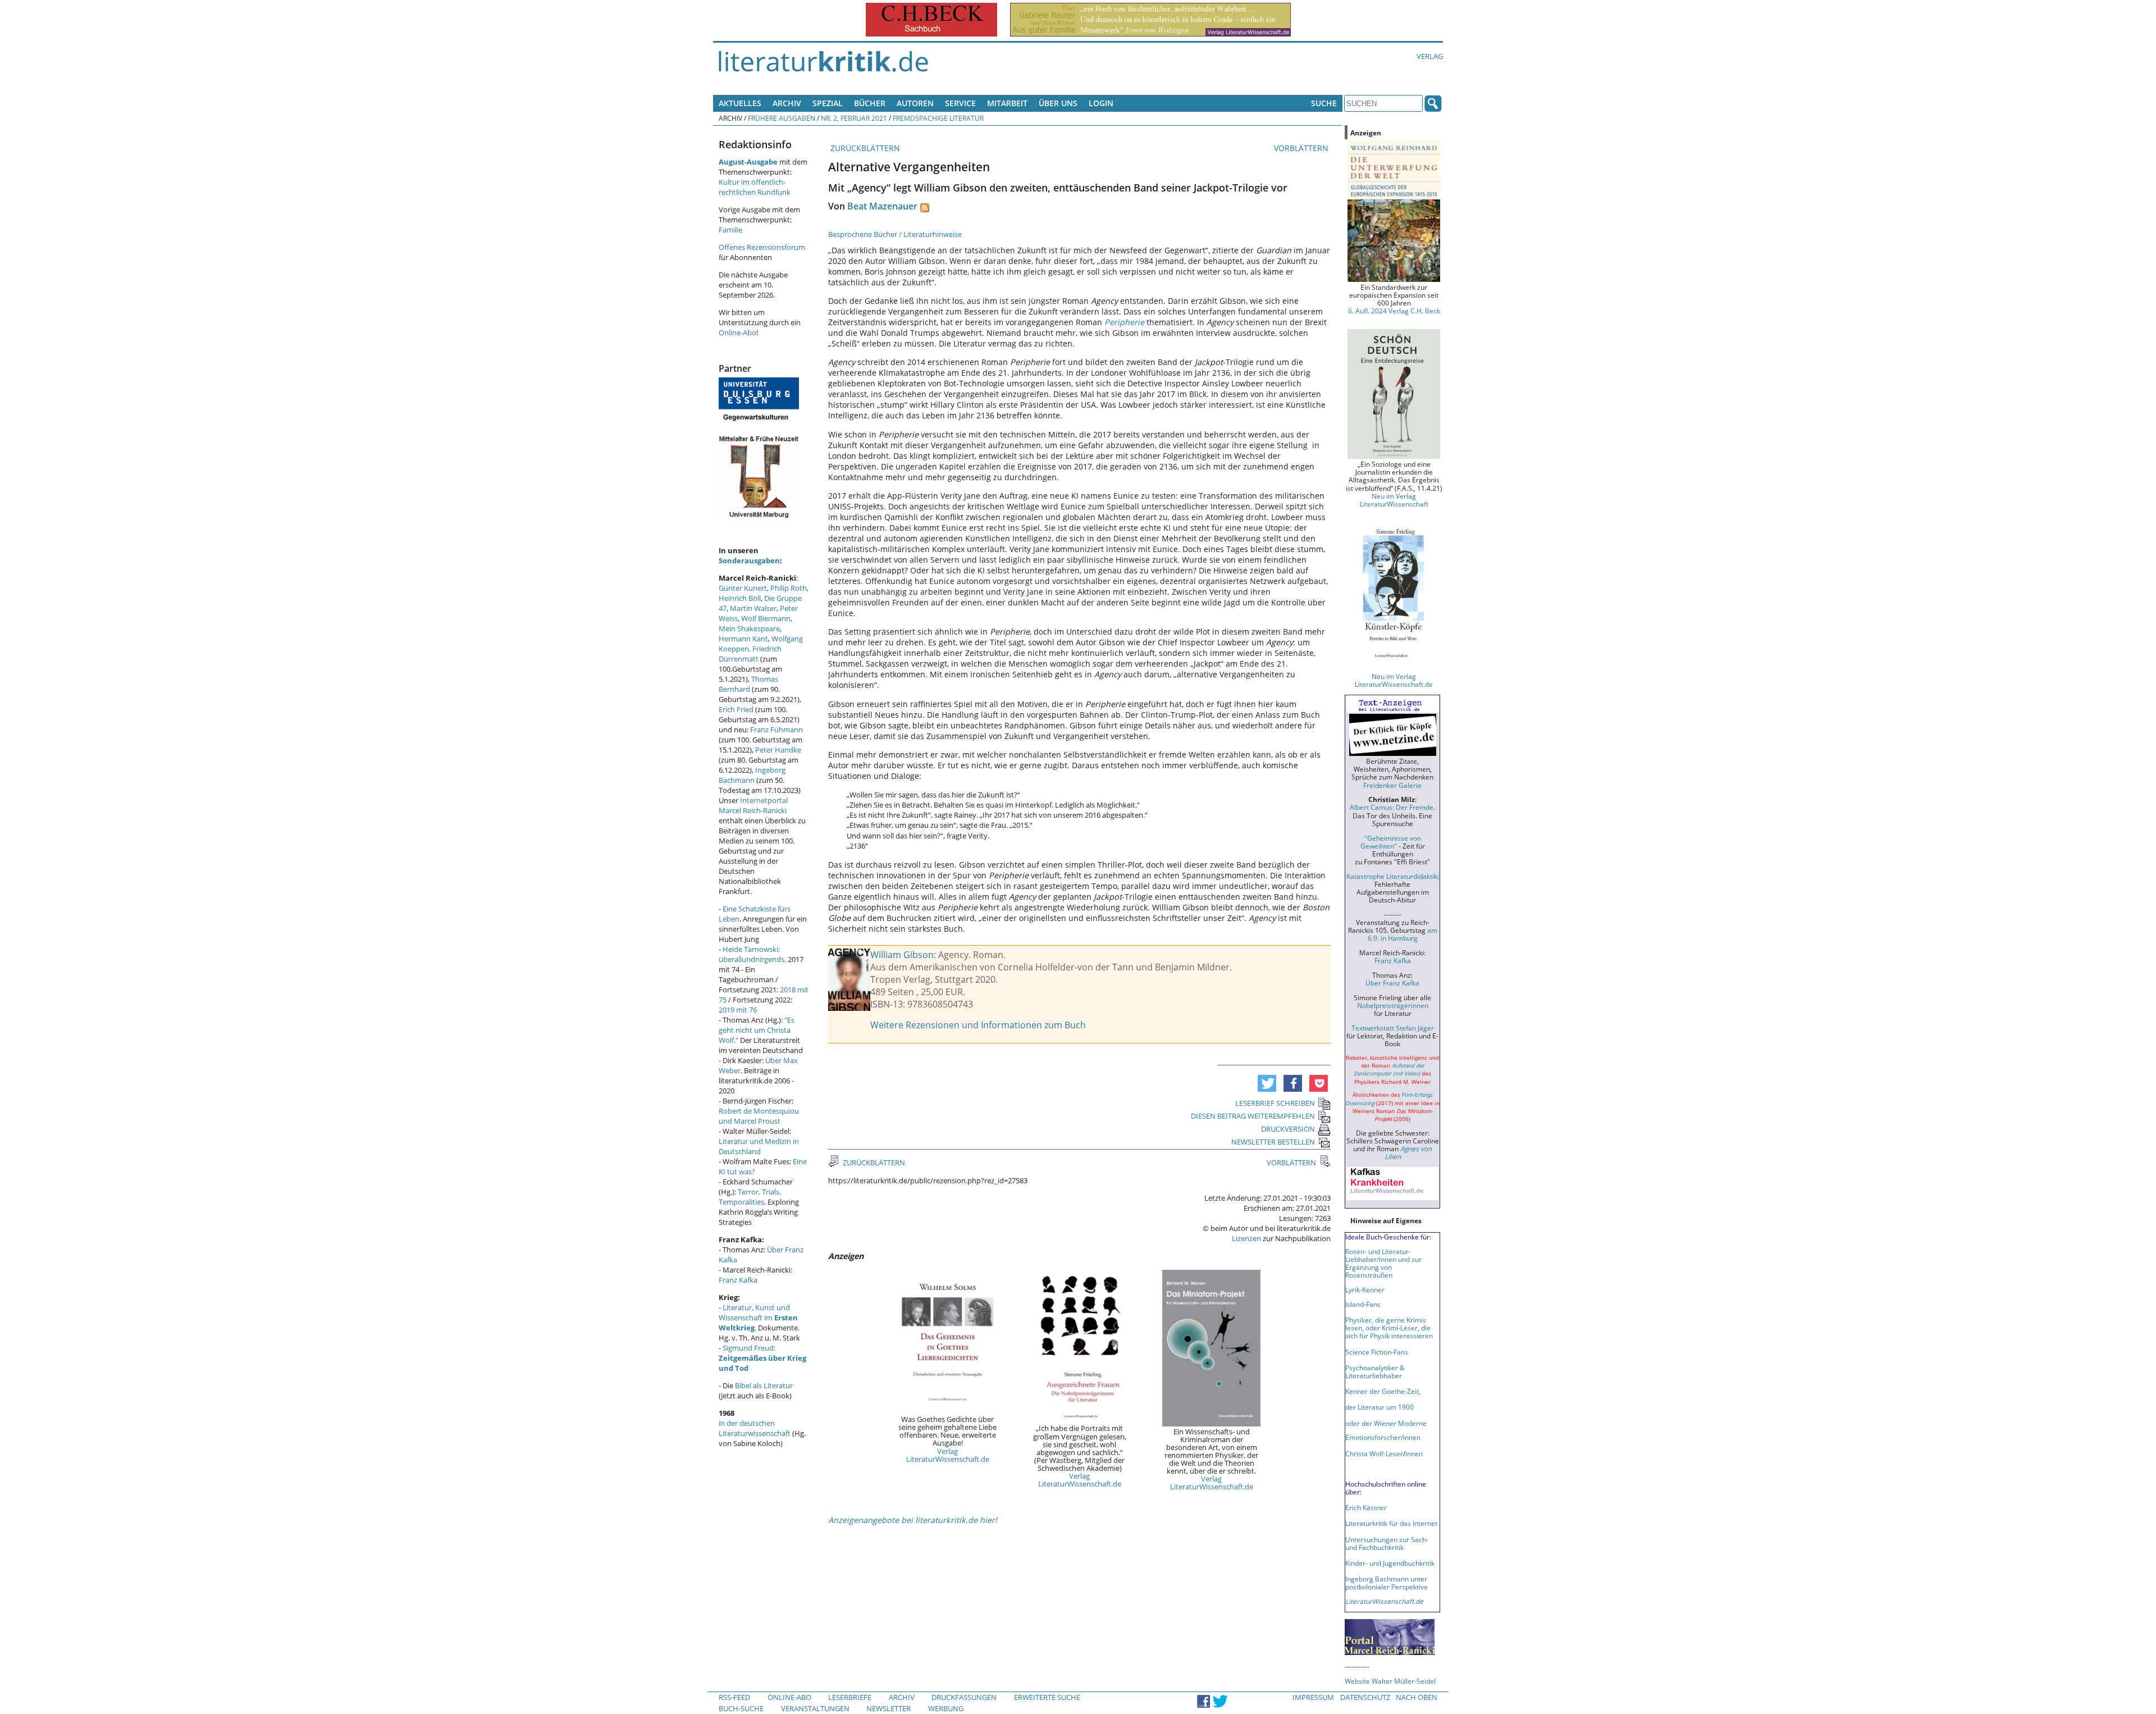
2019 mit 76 (738, 1010)
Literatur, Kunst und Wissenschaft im (758, 1318)
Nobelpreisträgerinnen (1393, 1005)
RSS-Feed (734, 1697)
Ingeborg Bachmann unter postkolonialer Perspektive (1387, 1583)
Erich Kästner (1366, 1507)
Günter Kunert (743, 588)
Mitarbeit (1007, 103)
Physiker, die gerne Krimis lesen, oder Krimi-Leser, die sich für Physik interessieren (1389, 1328)
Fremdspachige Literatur (938, 118)
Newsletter (889, 1708)
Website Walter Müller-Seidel (1390, 1681)
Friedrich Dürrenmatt (750, 654)
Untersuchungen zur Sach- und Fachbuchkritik (1387, 1543)
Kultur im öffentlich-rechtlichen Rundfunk (755, 187)
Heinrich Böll (740, 598)
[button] (1267, 1083)
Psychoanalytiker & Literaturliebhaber (1375, 1371)
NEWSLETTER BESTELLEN (1273, 1142)
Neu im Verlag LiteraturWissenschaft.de (1394, 680)
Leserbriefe (850, 1697)
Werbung (946, 1708)
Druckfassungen (964, 1697)
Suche (1324, 103)
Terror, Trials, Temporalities (750, 1197)
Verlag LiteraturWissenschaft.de (948, 1455)
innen (1414, 1453)
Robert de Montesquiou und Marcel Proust (759, 1116)
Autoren (915, 103)
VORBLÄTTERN (1302, 148)
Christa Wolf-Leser (1374, 1453)
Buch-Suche (741, 1708)
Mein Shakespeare (749, 628)
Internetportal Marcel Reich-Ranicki (753, 805)
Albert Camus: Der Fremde (1392, 807)
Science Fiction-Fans (1377, 1352)
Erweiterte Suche (1047, 1697)
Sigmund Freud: (762, 1358)
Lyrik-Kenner (1365, 1289)
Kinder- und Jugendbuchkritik (1390, 1563)
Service (960, 103)
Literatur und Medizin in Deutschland (759, 1146)
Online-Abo (737, 332)
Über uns (1058, 103)
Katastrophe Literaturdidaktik (1392, 876)
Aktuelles (740, 103)
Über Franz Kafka (1392, 983)
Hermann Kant (743, 639)
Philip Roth (789, 588)
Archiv (787, 103)
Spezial (828, 103)
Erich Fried (736, 709)
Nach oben (1417, 1697)
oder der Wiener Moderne (1386, 1423)
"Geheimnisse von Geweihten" (1391, 842)
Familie (730, 230)
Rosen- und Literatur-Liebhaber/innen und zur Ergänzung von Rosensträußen (1383, 1263)
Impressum (1313, 1697)
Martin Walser (753, 608)
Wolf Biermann (766, 618)
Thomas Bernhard (748, 684)
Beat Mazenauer (882, 206)
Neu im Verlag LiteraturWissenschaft (1394, 500)
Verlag (1430, 56)
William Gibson (902, 955)
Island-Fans (1363, 1304)
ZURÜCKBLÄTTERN (864, 148)
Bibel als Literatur (764, 1385)
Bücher (870, 103)
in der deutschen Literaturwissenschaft (755, 1428)
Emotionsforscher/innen (1383, 1437)
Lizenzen (1246, 1238)
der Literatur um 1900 (1380, 1407)
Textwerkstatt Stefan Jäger (1393, 1028)
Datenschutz (1365, 1697)
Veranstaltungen (815, 1708)
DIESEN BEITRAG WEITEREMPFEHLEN (1253, 1116)
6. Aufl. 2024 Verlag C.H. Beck (1394, 311)
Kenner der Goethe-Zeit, (1383, 1391)
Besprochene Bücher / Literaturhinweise (895, 234)
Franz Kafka (738, 1280)
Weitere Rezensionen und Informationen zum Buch (978, 1025)
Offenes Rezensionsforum (762, 247)
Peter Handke (778, 750)
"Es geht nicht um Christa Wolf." (757, 1030)
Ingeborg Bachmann (752, 775)
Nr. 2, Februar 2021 (854, 118)
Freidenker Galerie (1392, 785)
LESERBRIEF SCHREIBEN (1275, 1103)
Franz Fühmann (776, 730)
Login (1101, 103)
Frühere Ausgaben (782, 118)
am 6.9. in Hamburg (1403, 934)
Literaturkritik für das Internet (1391, 1523)
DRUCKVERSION (1288, 1129)
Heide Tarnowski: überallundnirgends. (752, 954)
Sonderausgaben (749, 560)
